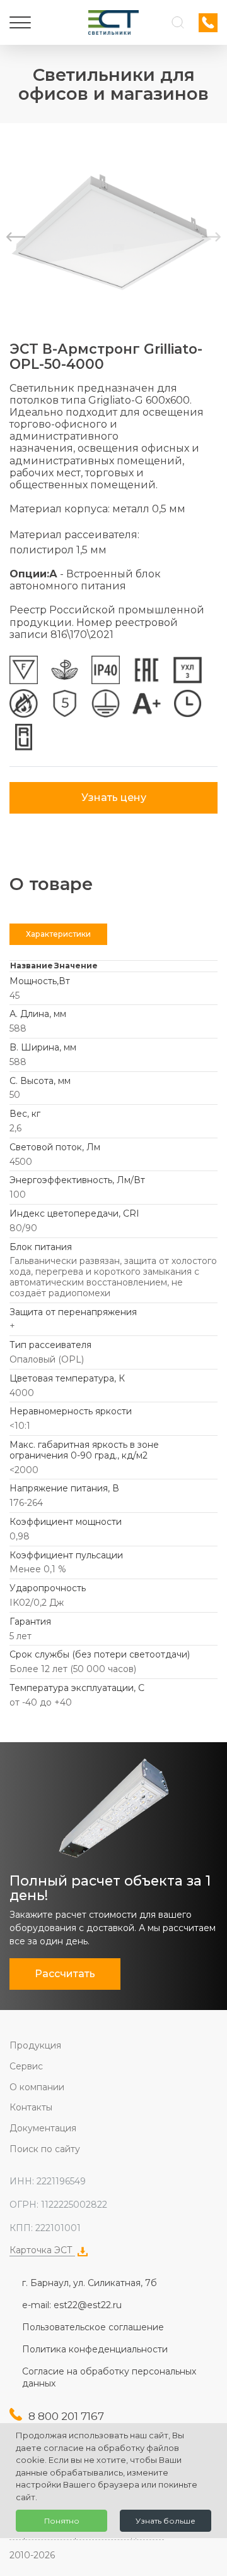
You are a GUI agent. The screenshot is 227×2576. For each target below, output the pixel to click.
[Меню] (20, 23)
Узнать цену (114, 797)
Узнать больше (166, 2521)
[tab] (58, 934)
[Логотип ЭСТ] (113, 22)
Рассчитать (65, 1974)
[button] (211, 237)
